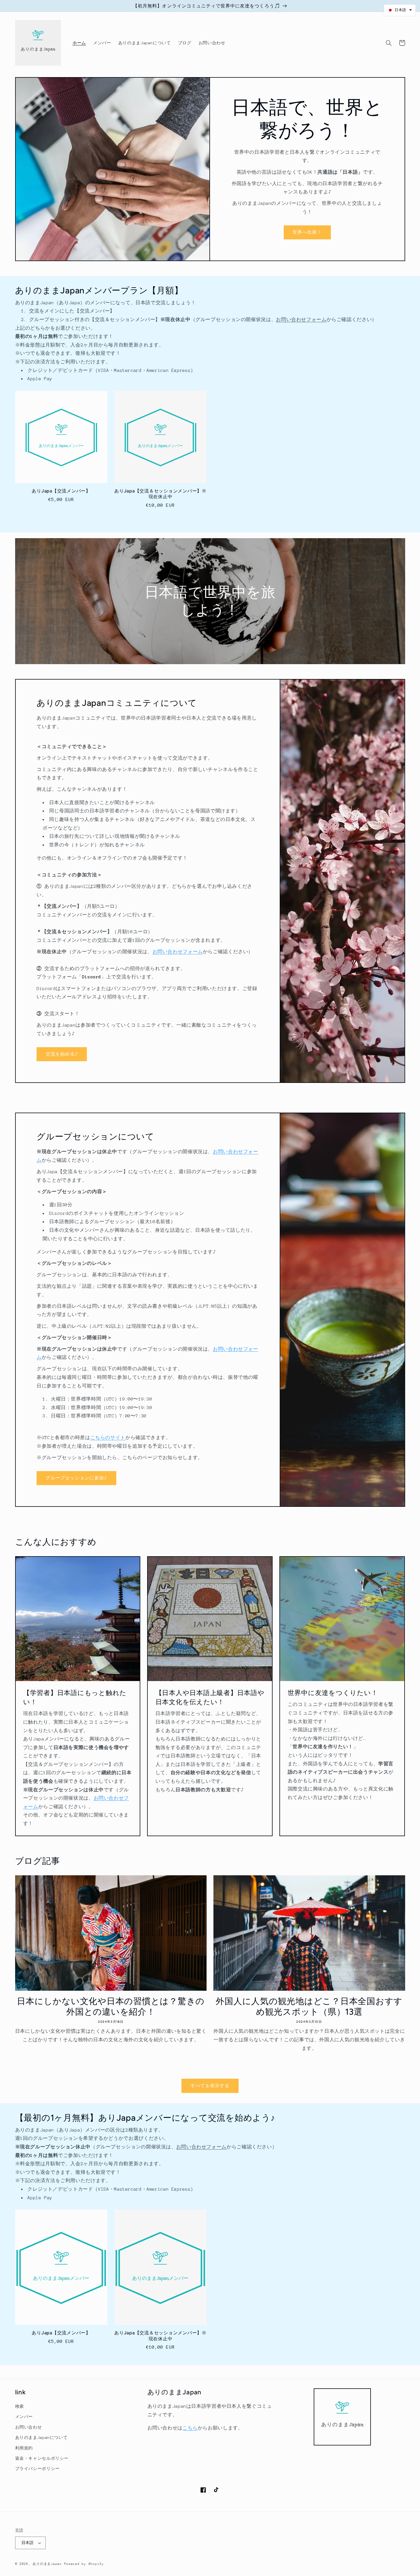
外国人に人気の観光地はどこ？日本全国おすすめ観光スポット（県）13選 (309, 2007)
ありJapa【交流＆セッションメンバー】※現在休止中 (160, 494)
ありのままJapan (47, 2564)
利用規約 (24, 2448)
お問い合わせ (29, 2427)
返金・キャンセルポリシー (42, 2458)
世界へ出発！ (307, 232)
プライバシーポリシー (37, 2469)
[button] (389, 43)
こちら (190, 2428)
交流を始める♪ (62, 1054)
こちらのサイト (108, 1438)
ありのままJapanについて (41, 2437)
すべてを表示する (210, 2086)
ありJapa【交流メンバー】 (61, 491)
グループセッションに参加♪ (77, 1478)
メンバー (24, 2417)
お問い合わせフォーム (301, 320)
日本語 (28, 2543)
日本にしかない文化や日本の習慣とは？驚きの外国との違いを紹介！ (111, 2007)
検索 (20, 2406)
